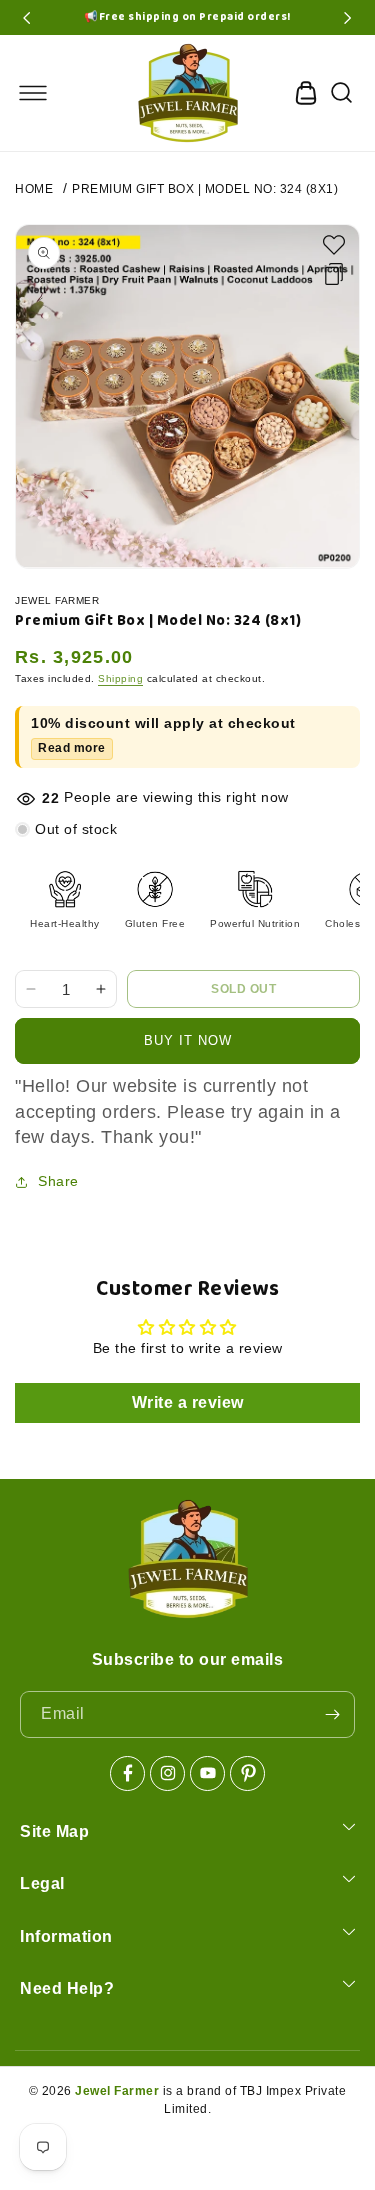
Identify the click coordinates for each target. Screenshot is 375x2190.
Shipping (120, 678)
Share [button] (58, 1181)
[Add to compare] (334, 274)
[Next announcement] (348, 18)
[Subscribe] (332, 1714)
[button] (33, 93)
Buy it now (188, 1040)
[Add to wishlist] (334, 245)
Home (34, 189)
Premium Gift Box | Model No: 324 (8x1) (205, 189)
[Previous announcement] (27, 18)
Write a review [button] (188, 1402)
